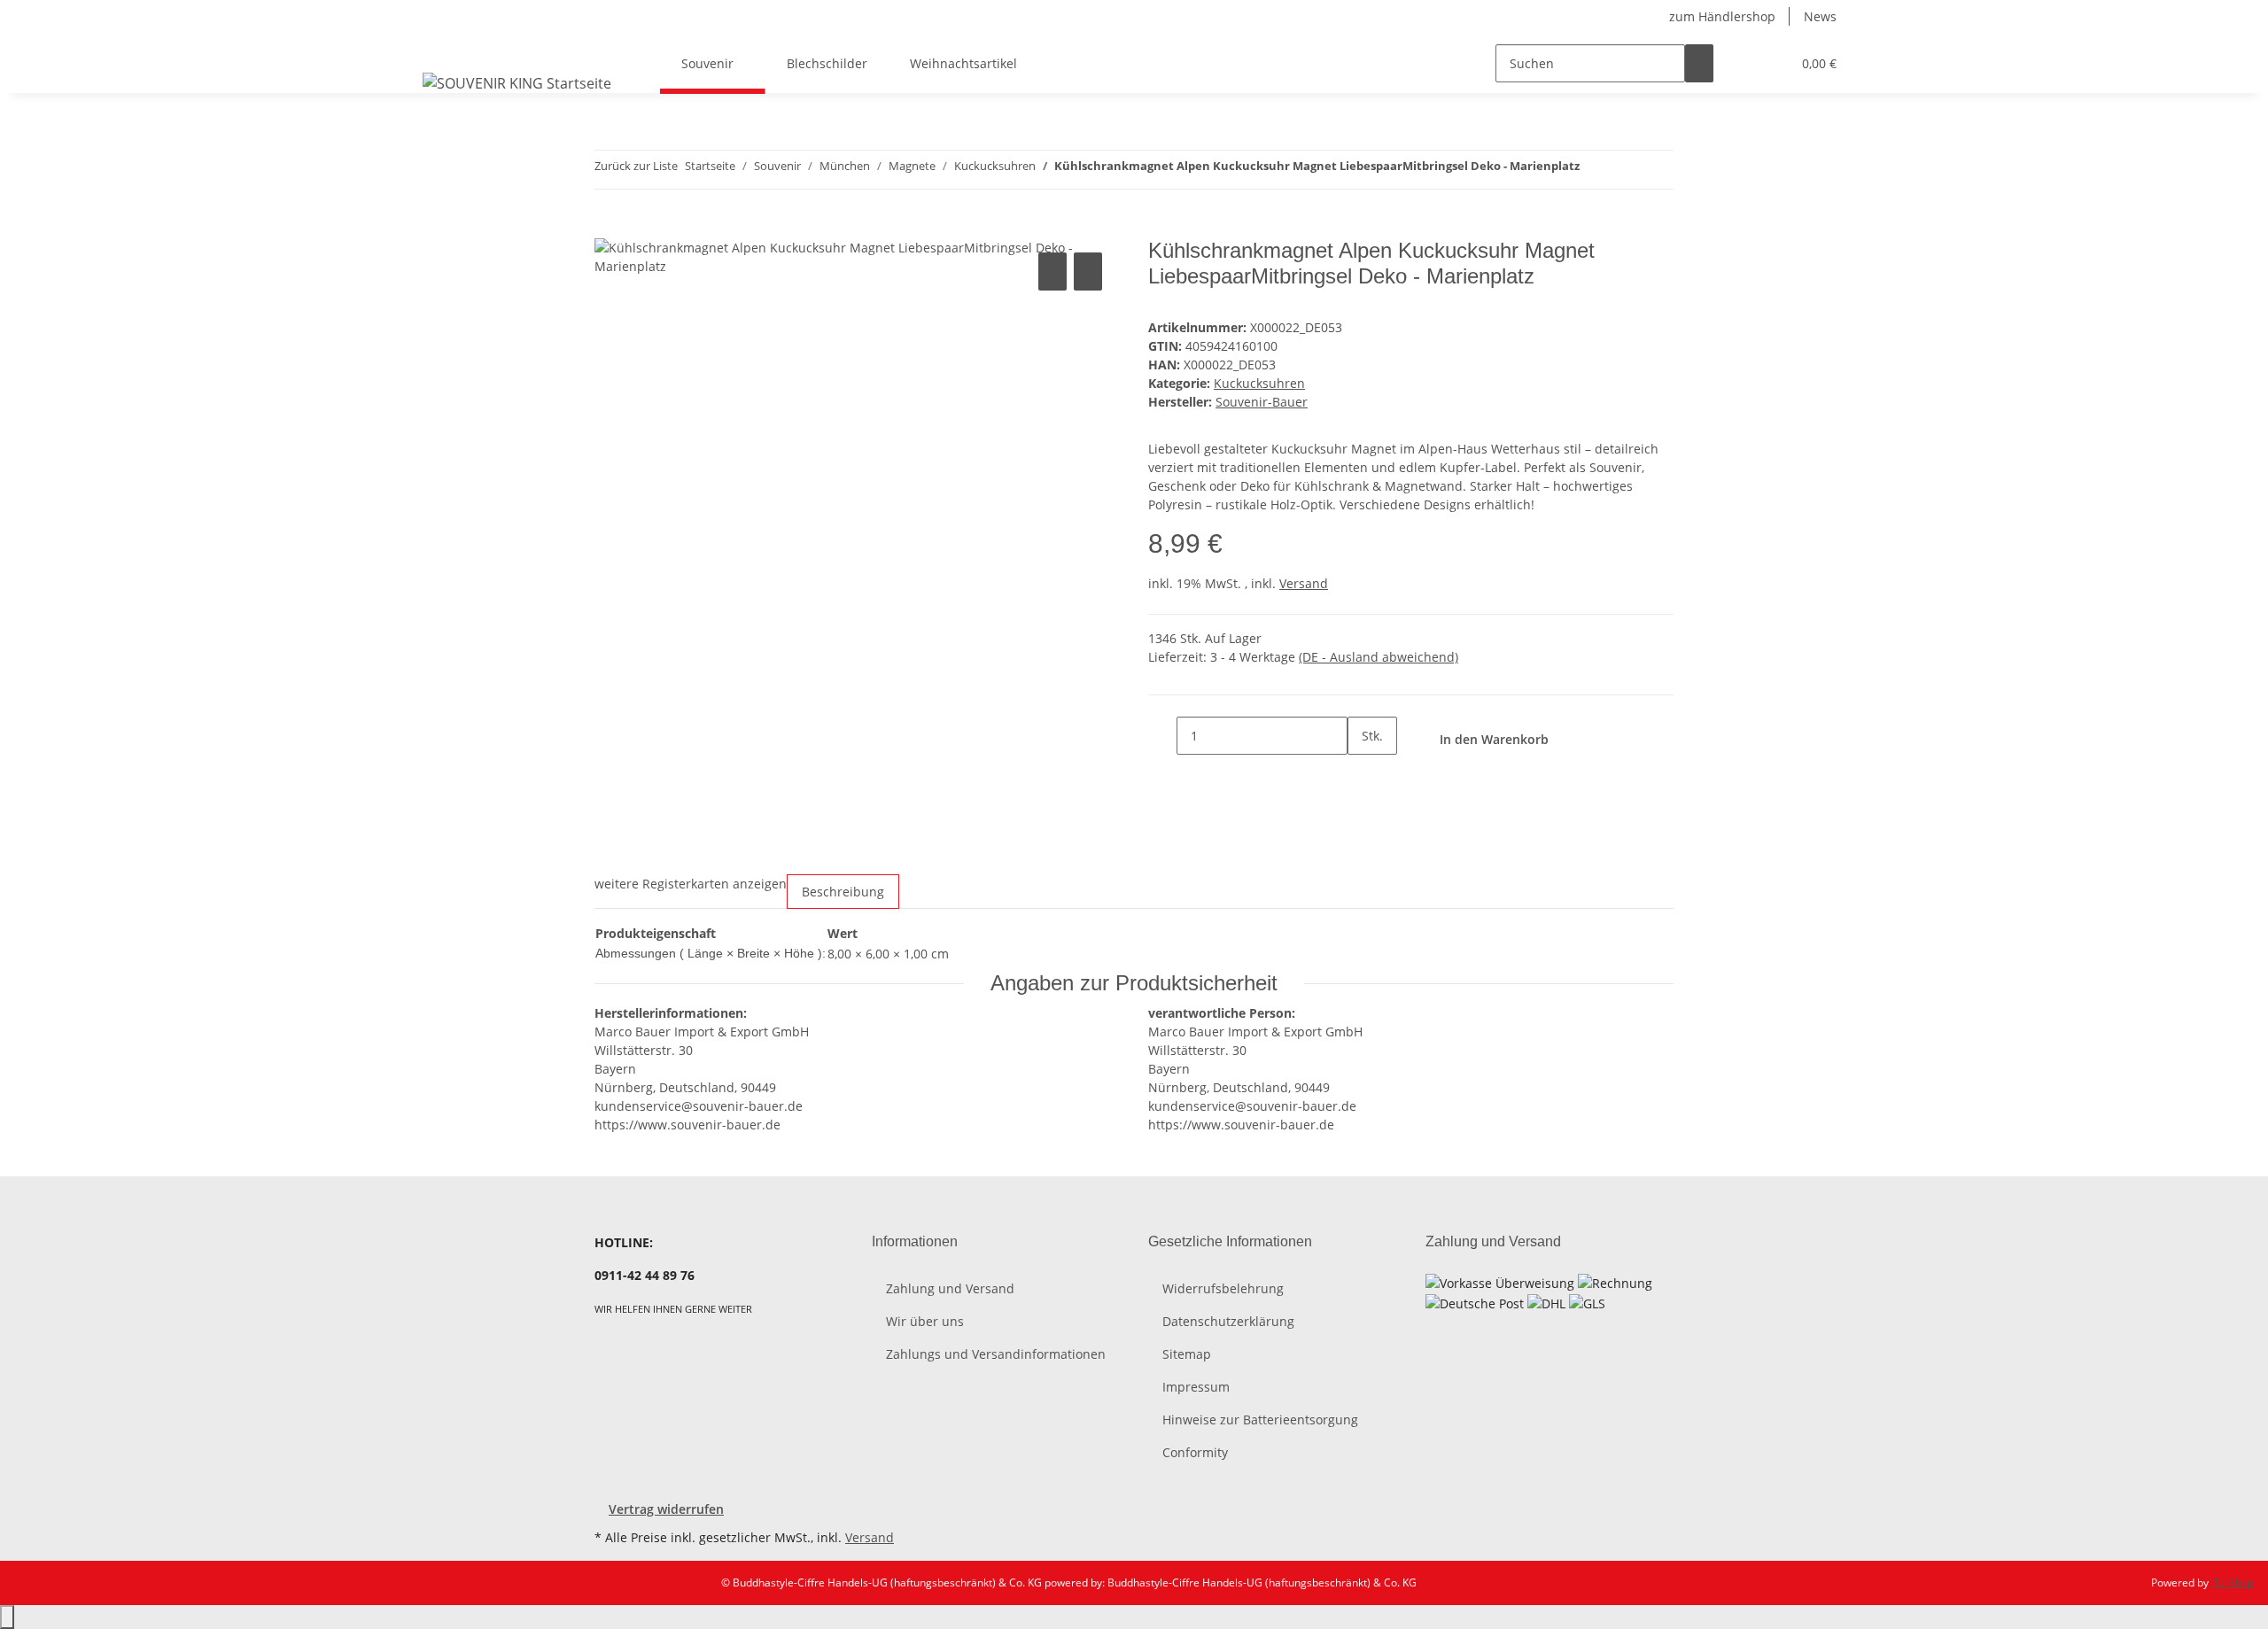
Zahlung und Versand (950, 1288)
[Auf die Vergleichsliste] (1052, 271)
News (1820, 16)
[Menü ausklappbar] (439, 48)
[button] (1742, 63)
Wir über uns (925, 1321)
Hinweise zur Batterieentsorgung (1260, 1420)
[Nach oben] (7, 1617)
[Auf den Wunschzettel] (1088, 271)
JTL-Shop (2233, 1582)
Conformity (1195, 1452)
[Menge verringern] (1162, 736)
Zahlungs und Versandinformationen (996, 1354)
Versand (1304, 583)
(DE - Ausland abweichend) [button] (1379, 657)
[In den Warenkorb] (609, 229)
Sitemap (1187, 1354)
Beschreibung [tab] (843, 892)
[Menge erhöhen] (1362, 774)
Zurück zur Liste (636, 166)
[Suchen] (1699, 63)
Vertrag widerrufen (666, 1509)
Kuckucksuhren (1259, 383)
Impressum (1196, 1387)
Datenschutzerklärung (1228, 1321)
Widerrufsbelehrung (1223, 1288)
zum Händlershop (1722, 16)
